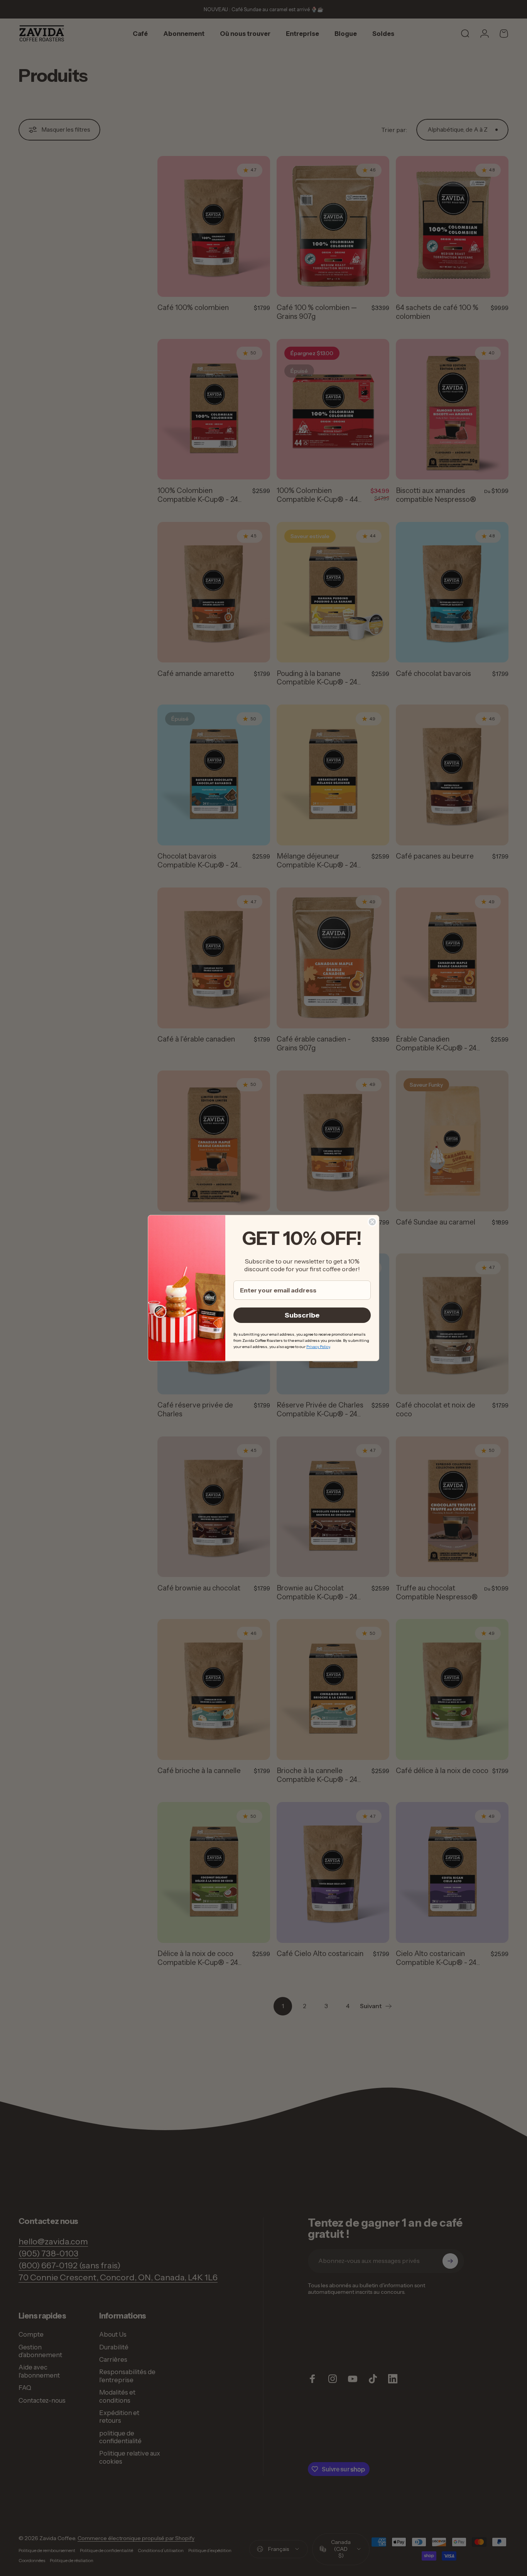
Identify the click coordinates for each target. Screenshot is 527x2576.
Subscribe (302, 1315)
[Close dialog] (372, 1222)
